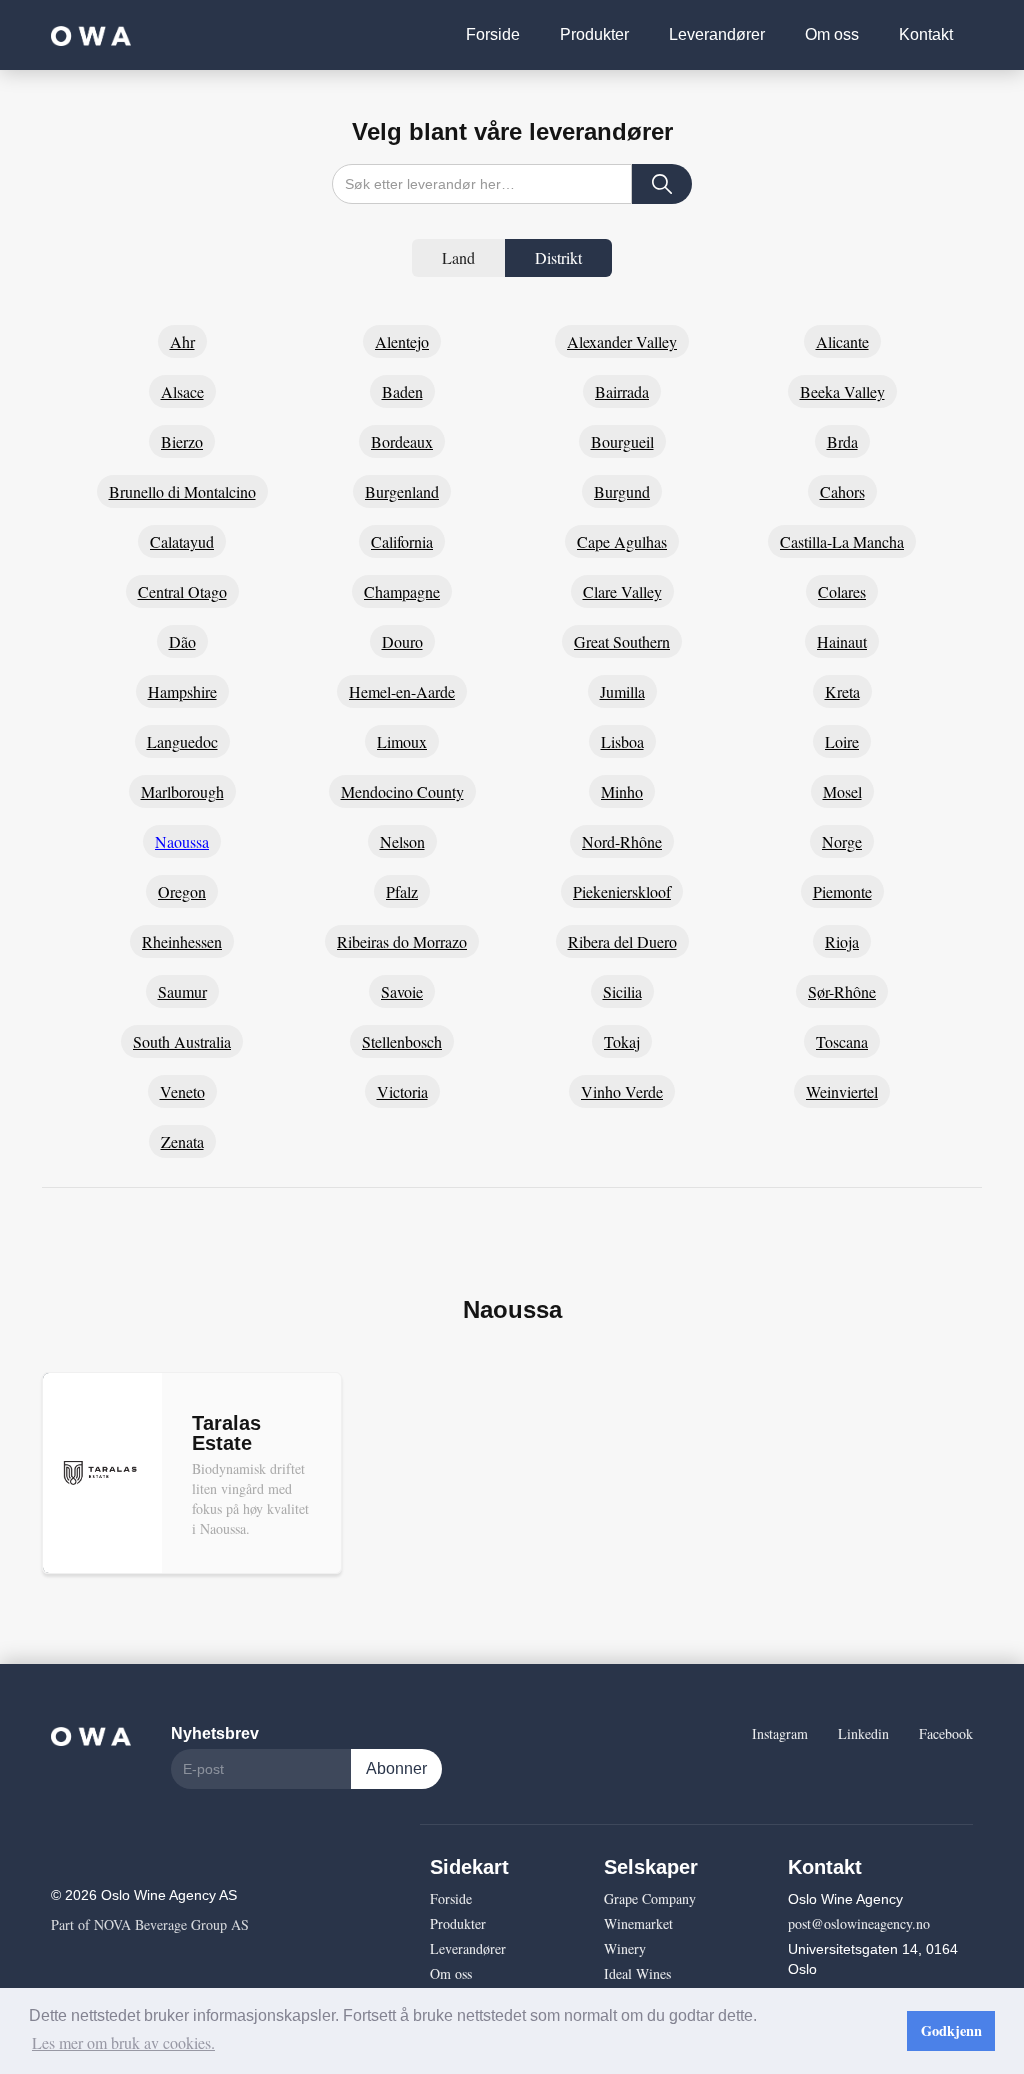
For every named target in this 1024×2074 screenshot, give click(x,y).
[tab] (458, 258)
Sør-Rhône (842, 991)
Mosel (842, 791)
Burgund (622, 491)
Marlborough (182, 791)
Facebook (946, 1733)
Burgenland (402, 491)
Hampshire (182, 691)
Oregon (182, 891)
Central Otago (182, 591)
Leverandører (717, 34)
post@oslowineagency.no (859, 1923)
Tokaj (622, 1041)
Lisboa (622, 741)
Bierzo (182, 441)
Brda (842, 441)
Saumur (182, 991)
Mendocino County (402, 791)
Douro (402, 641)
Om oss (832, 34)
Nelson (402, 841)
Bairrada (622, 391)
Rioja (842, 941)
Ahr (182, 341)
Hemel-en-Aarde (402, 691)
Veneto (182, 1091)
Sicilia (622, 991)
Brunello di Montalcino (182, 491)
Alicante (842, 341)
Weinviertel (842, 1091)
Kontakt (926, 34)
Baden (402, 391)
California (402, 541)
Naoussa (182, 841)
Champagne (402, 591)
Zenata (182, 1141)
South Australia (182, 1041)
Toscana (842, 1041)
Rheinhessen (182, 941)
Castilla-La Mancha (842, 541)
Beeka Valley (842, 391)
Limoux (402, 741)
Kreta (842, 691)
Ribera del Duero (622, 941)
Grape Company (650, 1898)
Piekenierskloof (622, 891)
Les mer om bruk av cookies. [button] (123, 2042)
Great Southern (622, 641)
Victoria (402, 1091)
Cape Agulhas (622, 541)
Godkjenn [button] (951, 2030)
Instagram (780, 1733)
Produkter (594, 34)
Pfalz (402, 891)
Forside (493, 34)
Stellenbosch (402, 1041)
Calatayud (182, 541)
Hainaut (842, 641)
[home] (91, 35)
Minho (622, 791)
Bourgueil (622, 441)
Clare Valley (622, 591)
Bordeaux (402, 441)
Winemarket (638, 1923)
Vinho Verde (622, 1091)
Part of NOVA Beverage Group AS (150, 1924)
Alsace (182, 391)
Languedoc (182, 741)
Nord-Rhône (622, 841)
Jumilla (622, 691)
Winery (625, 1948)
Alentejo (402, 341)
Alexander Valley (622, 341)
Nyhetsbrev (215, 1733)
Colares (842, 591)
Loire (842, 741)
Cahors (842, 491)
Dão (182, 641)
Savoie (402, 991)
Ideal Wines (637, 1973)
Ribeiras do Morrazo (402, 941)
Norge (842, 841)
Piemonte (842, 891)
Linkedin (863, 1733)
